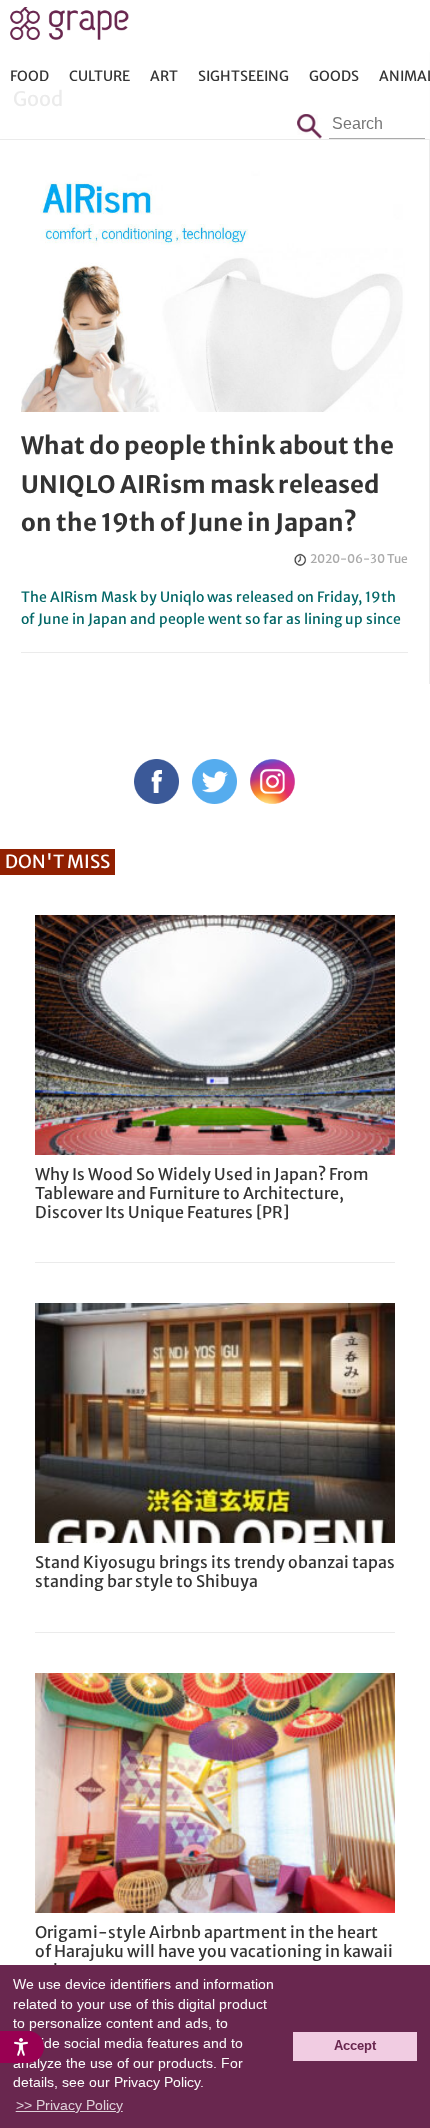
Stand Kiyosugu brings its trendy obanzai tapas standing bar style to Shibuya (215, 1571)
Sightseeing (243, 76)
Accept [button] (355, 2046)
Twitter (214, 781)
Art (164, 76)
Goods (334, 76)
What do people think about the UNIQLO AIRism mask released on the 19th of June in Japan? (207, 484)
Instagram (272, 781)
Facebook (156, 781)
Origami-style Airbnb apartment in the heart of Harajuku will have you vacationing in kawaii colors (214, 1951)
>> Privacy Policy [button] (69, 2105)
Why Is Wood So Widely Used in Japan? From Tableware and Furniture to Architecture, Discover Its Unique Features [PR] (202, 1193)
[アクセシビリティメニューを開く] (22, 2047)
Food (29, 76)
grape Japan (69, 29)
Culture (99, 76)
